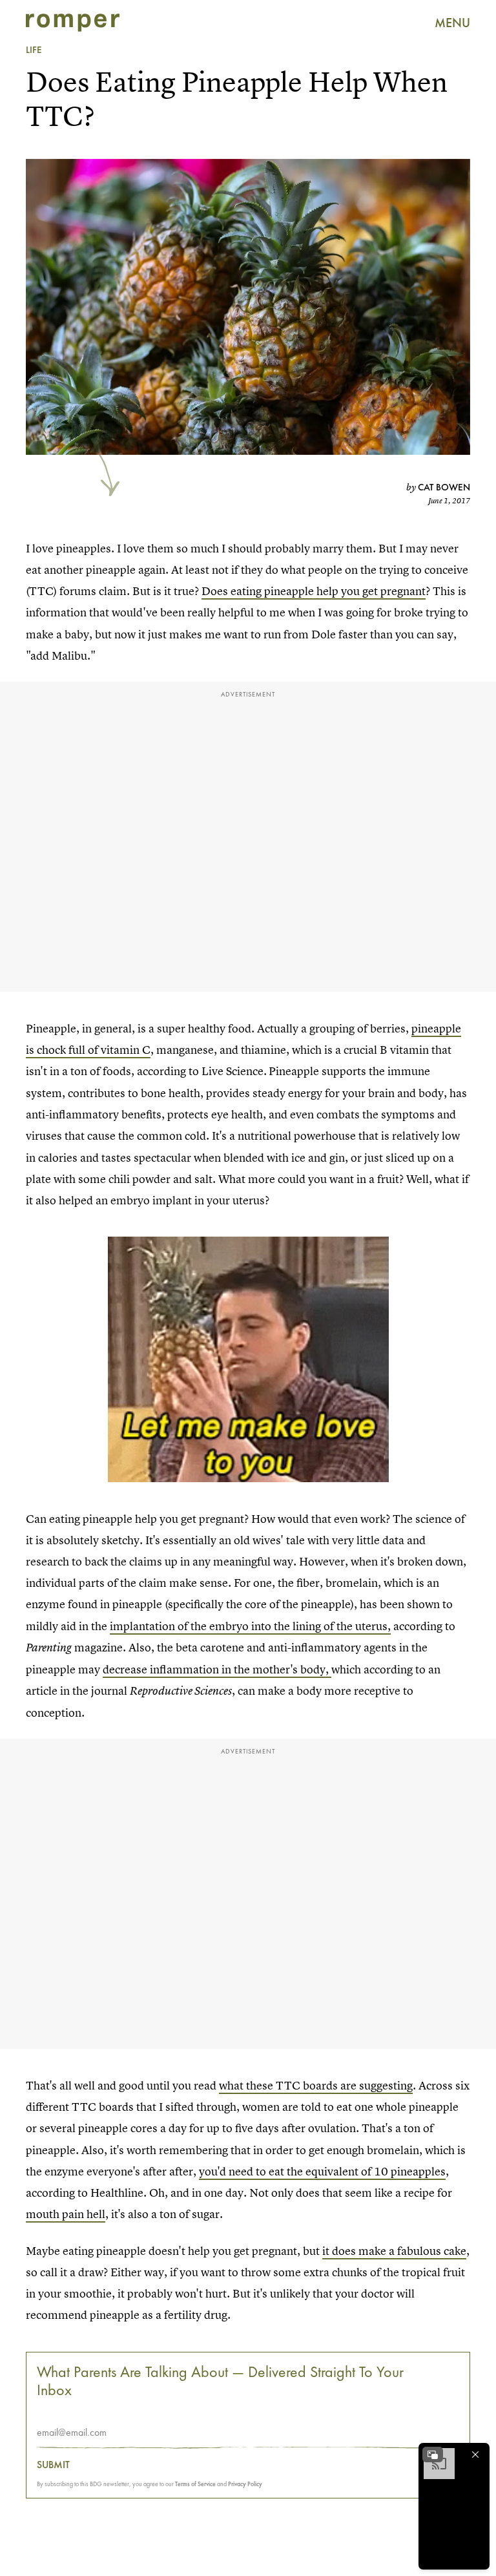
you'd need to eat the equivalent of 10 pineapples (322, 2171)
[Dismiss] (475, 2455)
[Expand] (433, 2455)
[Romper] (73, 23)
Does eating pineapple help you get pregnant (314, 591)
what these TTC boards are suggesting (316, 2085)
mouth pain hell (66, 2214)
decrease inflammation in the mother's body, (217, 1669)
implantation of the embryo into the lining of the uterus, (250, 1626)
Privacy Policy (245, 2484)
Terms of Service (195, 2484)
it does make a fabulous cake (394, 2251)
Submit (53, 2465)
